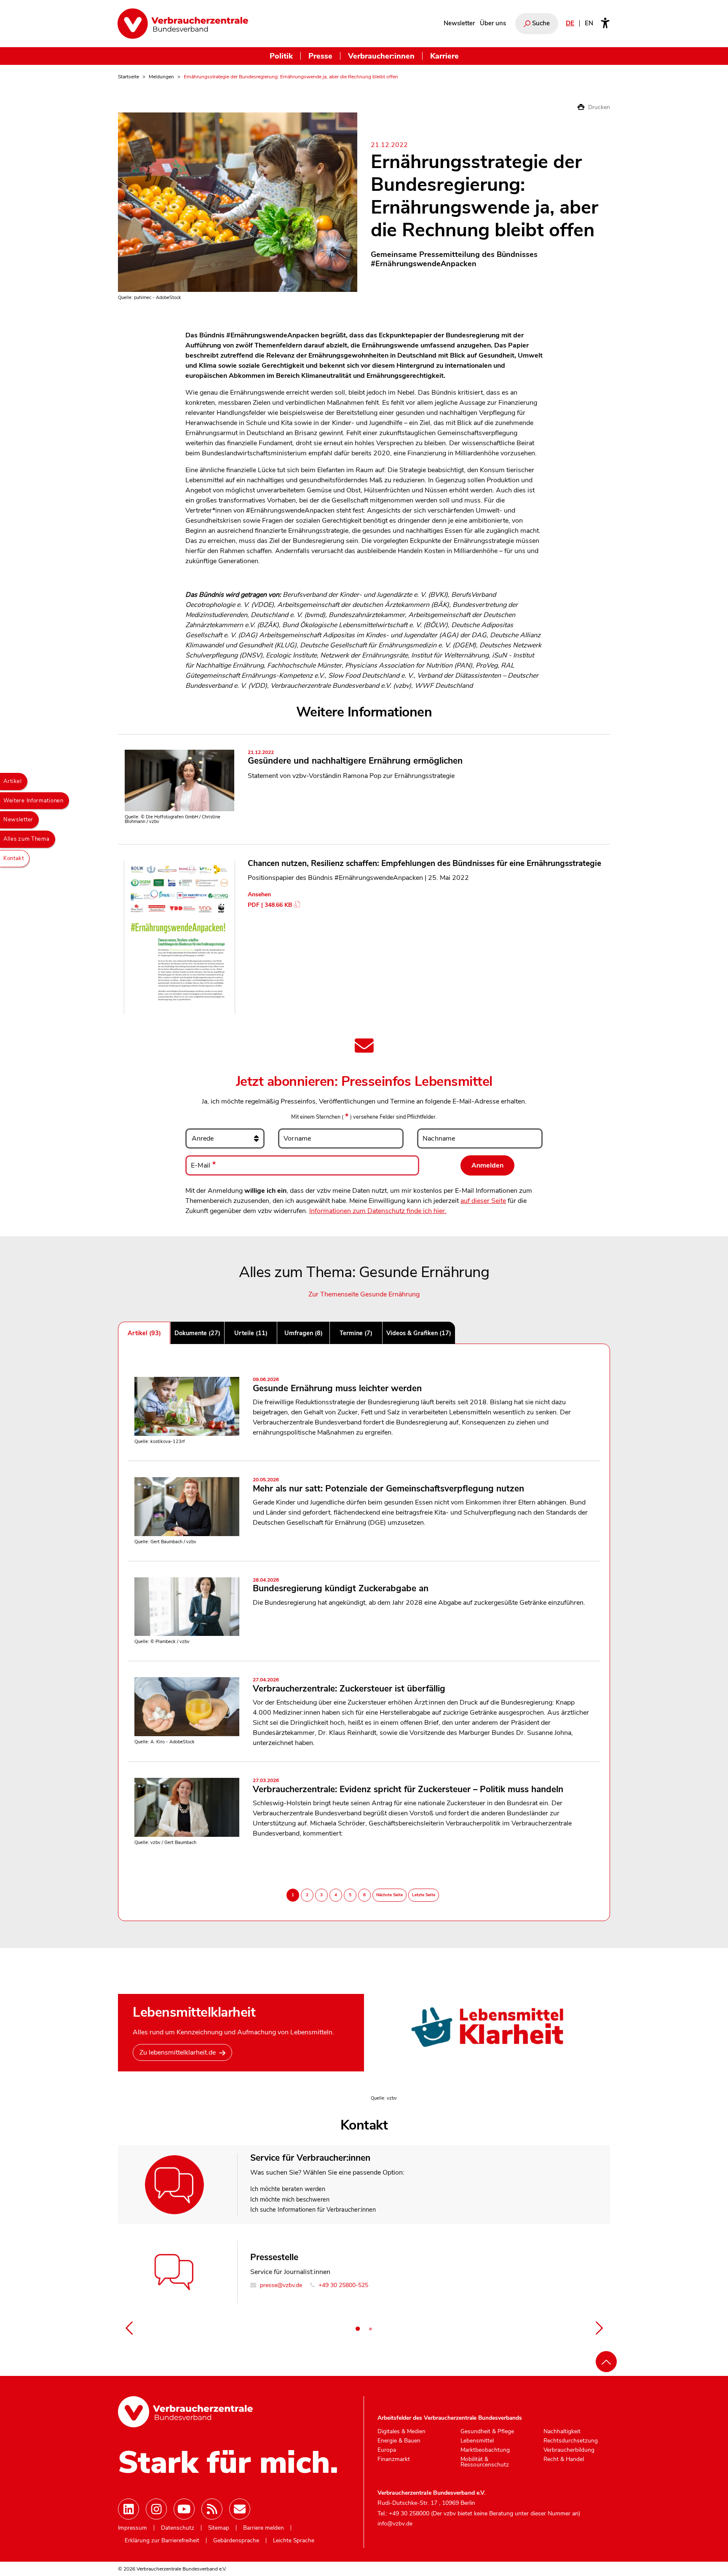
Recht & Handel (564, 2459)
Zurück (129, 2328)
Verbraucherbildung (569, 2450)
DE (570, 23)
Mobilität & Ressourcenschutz (485, 2462)
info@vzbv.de (395, 2524)
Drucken (598, 107)
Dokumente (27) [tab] (197, 1333)
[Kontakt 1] (358, 2329)
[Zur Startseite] (183, 24)
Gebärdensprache (236, 2541)
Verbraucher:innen (381, 56)
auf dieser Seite (483, 1201)
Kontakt (14, 858)
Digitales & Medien (401, 2432)
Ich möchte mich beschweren (290, 2199)
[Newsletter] (240, 2509)
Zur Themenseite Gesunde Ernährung (364, 1294)
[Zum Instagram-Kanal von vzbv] (156, 2509)
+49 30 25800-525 (343, 2285)
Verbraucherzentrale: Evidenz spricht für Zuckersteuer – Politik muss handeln (408, 1786)
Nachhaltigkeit (562, 2432)
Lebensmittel (477, 2441)
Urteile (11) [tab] (251, 1333)
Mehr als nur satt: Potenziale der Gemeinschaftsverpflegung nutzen (388, 1486)
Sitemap (219, 2528)
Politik (281, 56)
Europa (387, 2450)
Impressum (132, 2528)
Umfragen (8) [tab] (304, 1333)
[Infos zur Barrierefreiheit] (605, 24)
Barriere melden (264, 2528)
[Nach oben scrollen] (606, 2362)
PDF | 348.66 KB (270, 905)
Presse (320, 56)
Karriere (444, 56)
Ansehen (259, 894)
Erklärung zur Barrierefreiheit (162, 2541)
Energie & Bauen (399, 2441)
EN (589, 23)
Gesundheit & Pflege (487, 2432)
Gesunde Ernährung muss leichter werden (337, 1386)
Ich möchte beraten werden (288, 2189)
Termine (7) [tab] (356, 1333)
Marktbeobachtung (485, 2450)
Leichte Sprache (294, 2541)
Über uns (493, 23)
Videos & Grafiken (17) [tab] (419, 1333)
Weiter (599, 2328)
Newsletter (459, 23)
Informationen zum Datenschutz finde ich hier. (378, 1211)
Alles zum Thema (27, 839)
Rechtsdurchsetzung (571, 2441)
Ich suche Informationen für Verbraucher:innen (313, 2210)
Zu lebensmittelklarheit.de (178, 2052)
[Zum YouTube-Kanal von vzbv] (184, 2509)
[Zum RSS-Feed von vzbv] (212, 2509)
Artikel (13, 781)
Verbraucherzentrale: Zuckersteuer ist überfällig (349, 1686)
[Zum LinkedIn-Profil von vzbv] (128, 2509)
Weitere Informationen (33, 801)
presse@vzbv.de (280, 2285)
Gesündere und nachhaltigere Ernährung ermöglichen (355, 758)
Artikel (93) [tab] (144, 1333)
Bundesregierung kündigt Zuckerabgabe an (341, 1586)
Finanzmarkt (394, 2459)
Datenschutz (178, 2528)
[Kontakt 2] (370, 2329)
